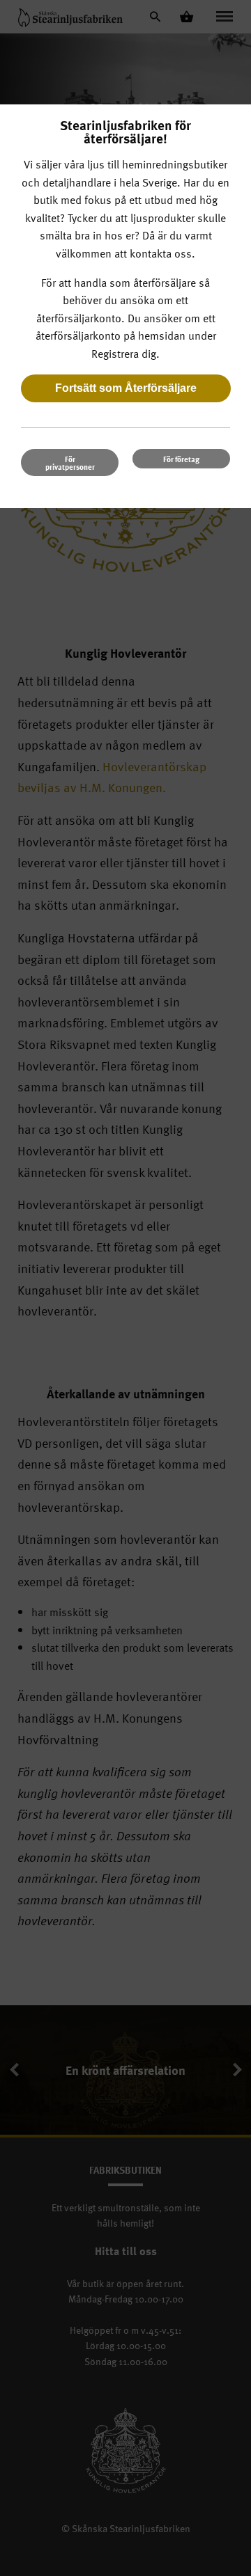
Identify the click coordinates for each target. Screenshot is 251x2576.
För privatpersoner (70, 463)
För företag (181, 459)
